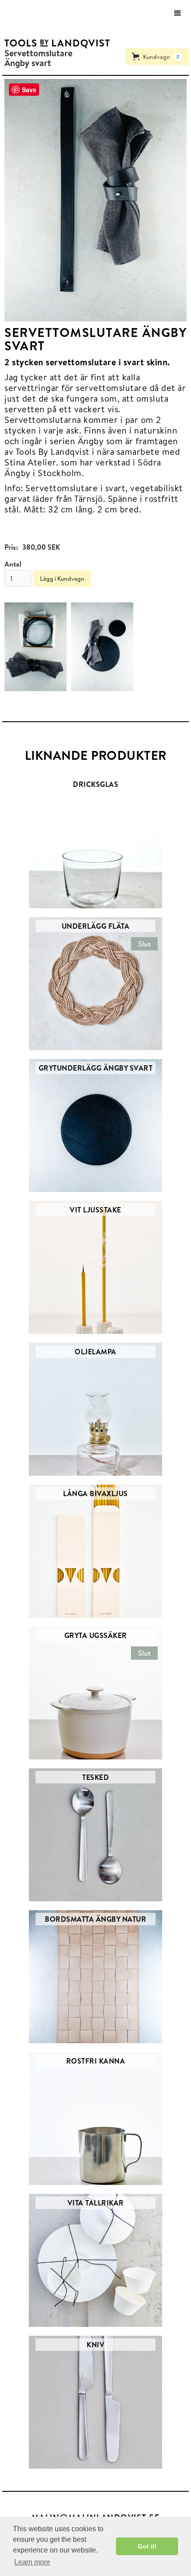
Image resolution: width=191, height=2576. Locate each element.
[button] (178, 13)
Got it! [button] (147, 2546)
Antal (13, 564)
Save (29, 90)
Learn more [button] (32, 2562)
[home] (55, 43)
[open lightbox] (95, 200)
